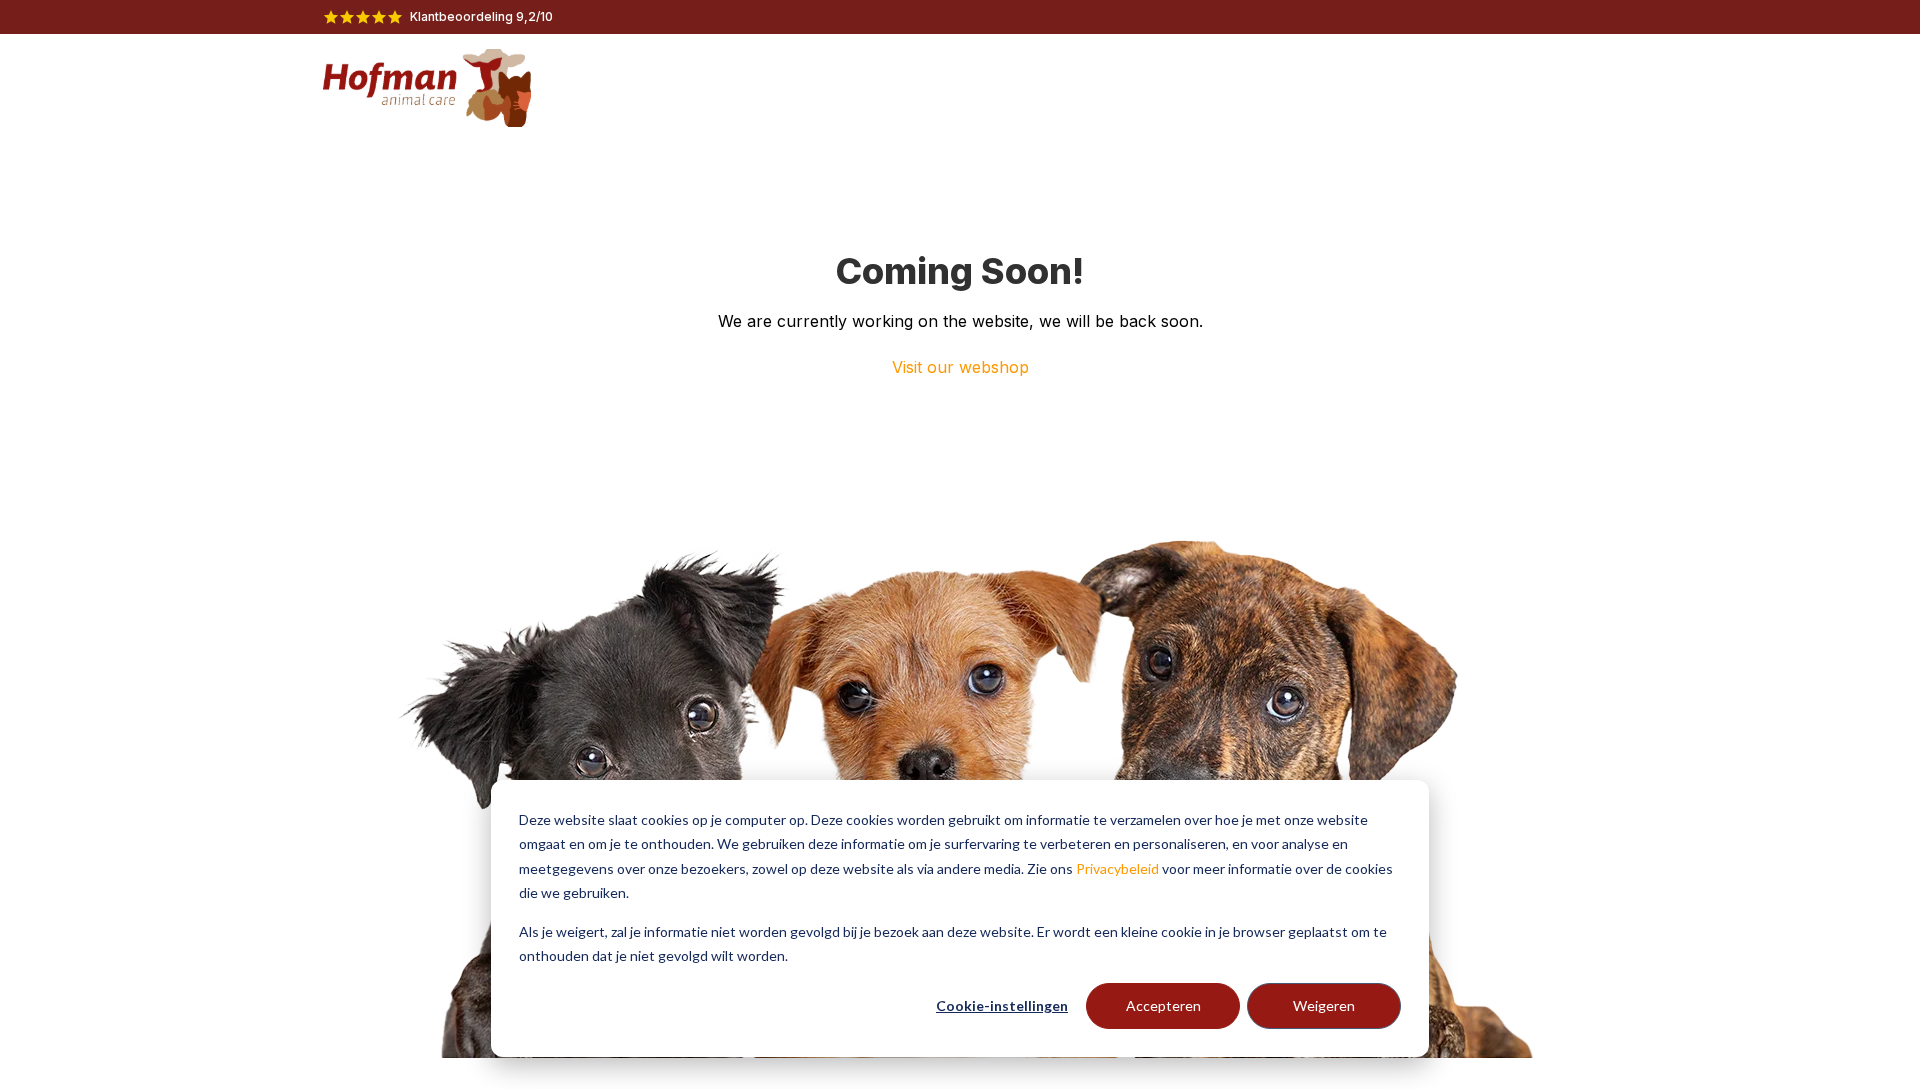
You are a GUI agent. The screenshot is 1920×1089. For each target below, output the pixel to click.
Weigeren (1324, 1005)
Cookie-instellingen (1002, 1005)
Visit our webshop (960, 367)
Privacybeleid (1117, 868)
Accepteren (1163, 1005)
